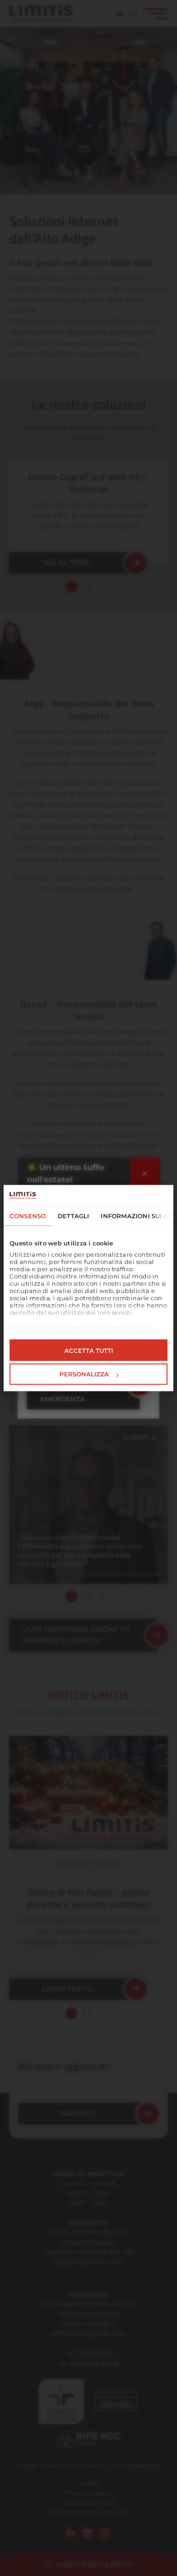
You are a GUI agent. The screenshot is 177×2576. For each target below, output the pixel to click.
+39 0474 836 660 (101, 2232)
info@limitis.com (88, 2242)
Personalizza (84, 1374)
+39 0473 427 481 (106, 2252)
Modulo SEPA (95, 2364)
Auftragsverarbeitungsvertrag (88, 2513)
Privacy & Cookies (89, 2493)
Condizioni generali (89, 2503)
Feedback (95, 2353)
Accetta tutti (89, 1350)
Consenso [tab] (28, 1216)
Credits (88, 2483)
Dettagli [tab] (73, 1216)
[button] (71, 587)
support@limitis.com (88, 2262)
